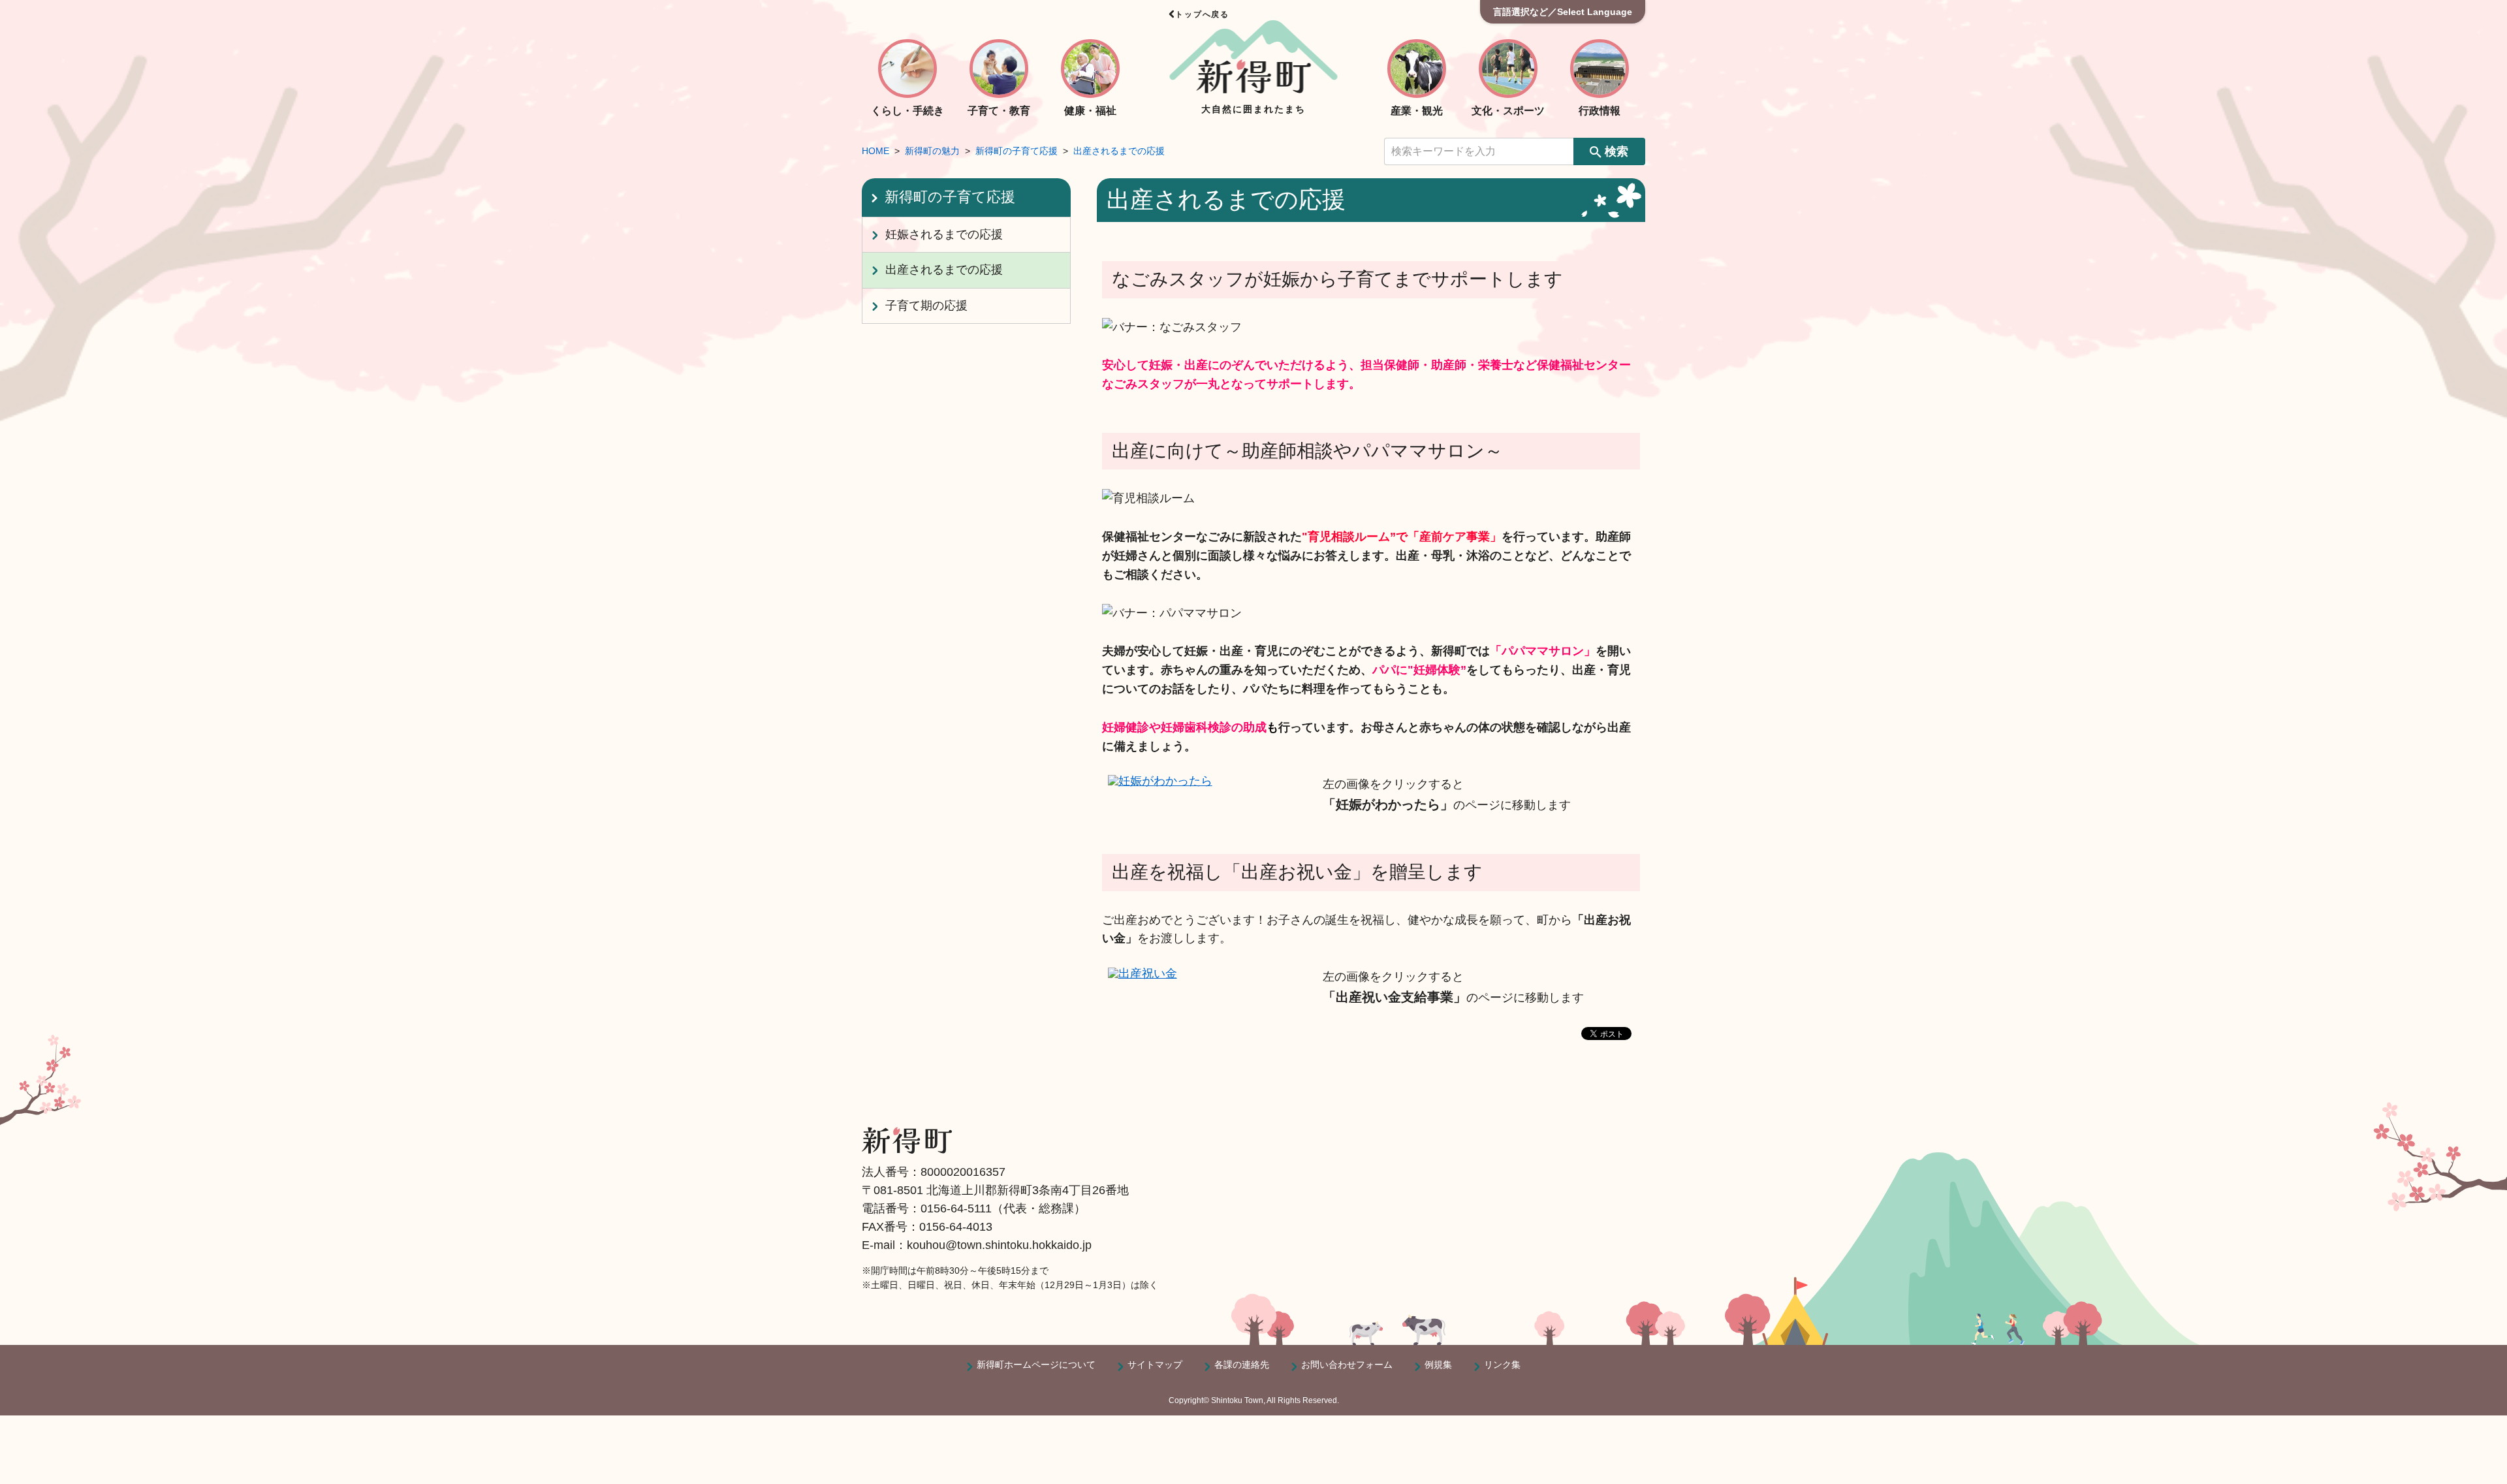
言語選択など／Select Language (1563, 12)
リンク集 (1502, 1365)
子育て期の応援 (926, 306)
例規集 (1438, 1365)
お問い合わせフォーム (1347, 1365)
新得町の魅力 (932, 151)
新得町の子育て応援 (1017, 151)
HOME (875, 151)
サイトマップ (1155, 1365)
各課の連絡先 (1242, 1365)
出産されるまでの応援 (1119, 151)
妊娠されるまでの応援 (944, 234)
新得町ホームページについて (1036, 1365)
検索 (1616, 151)
